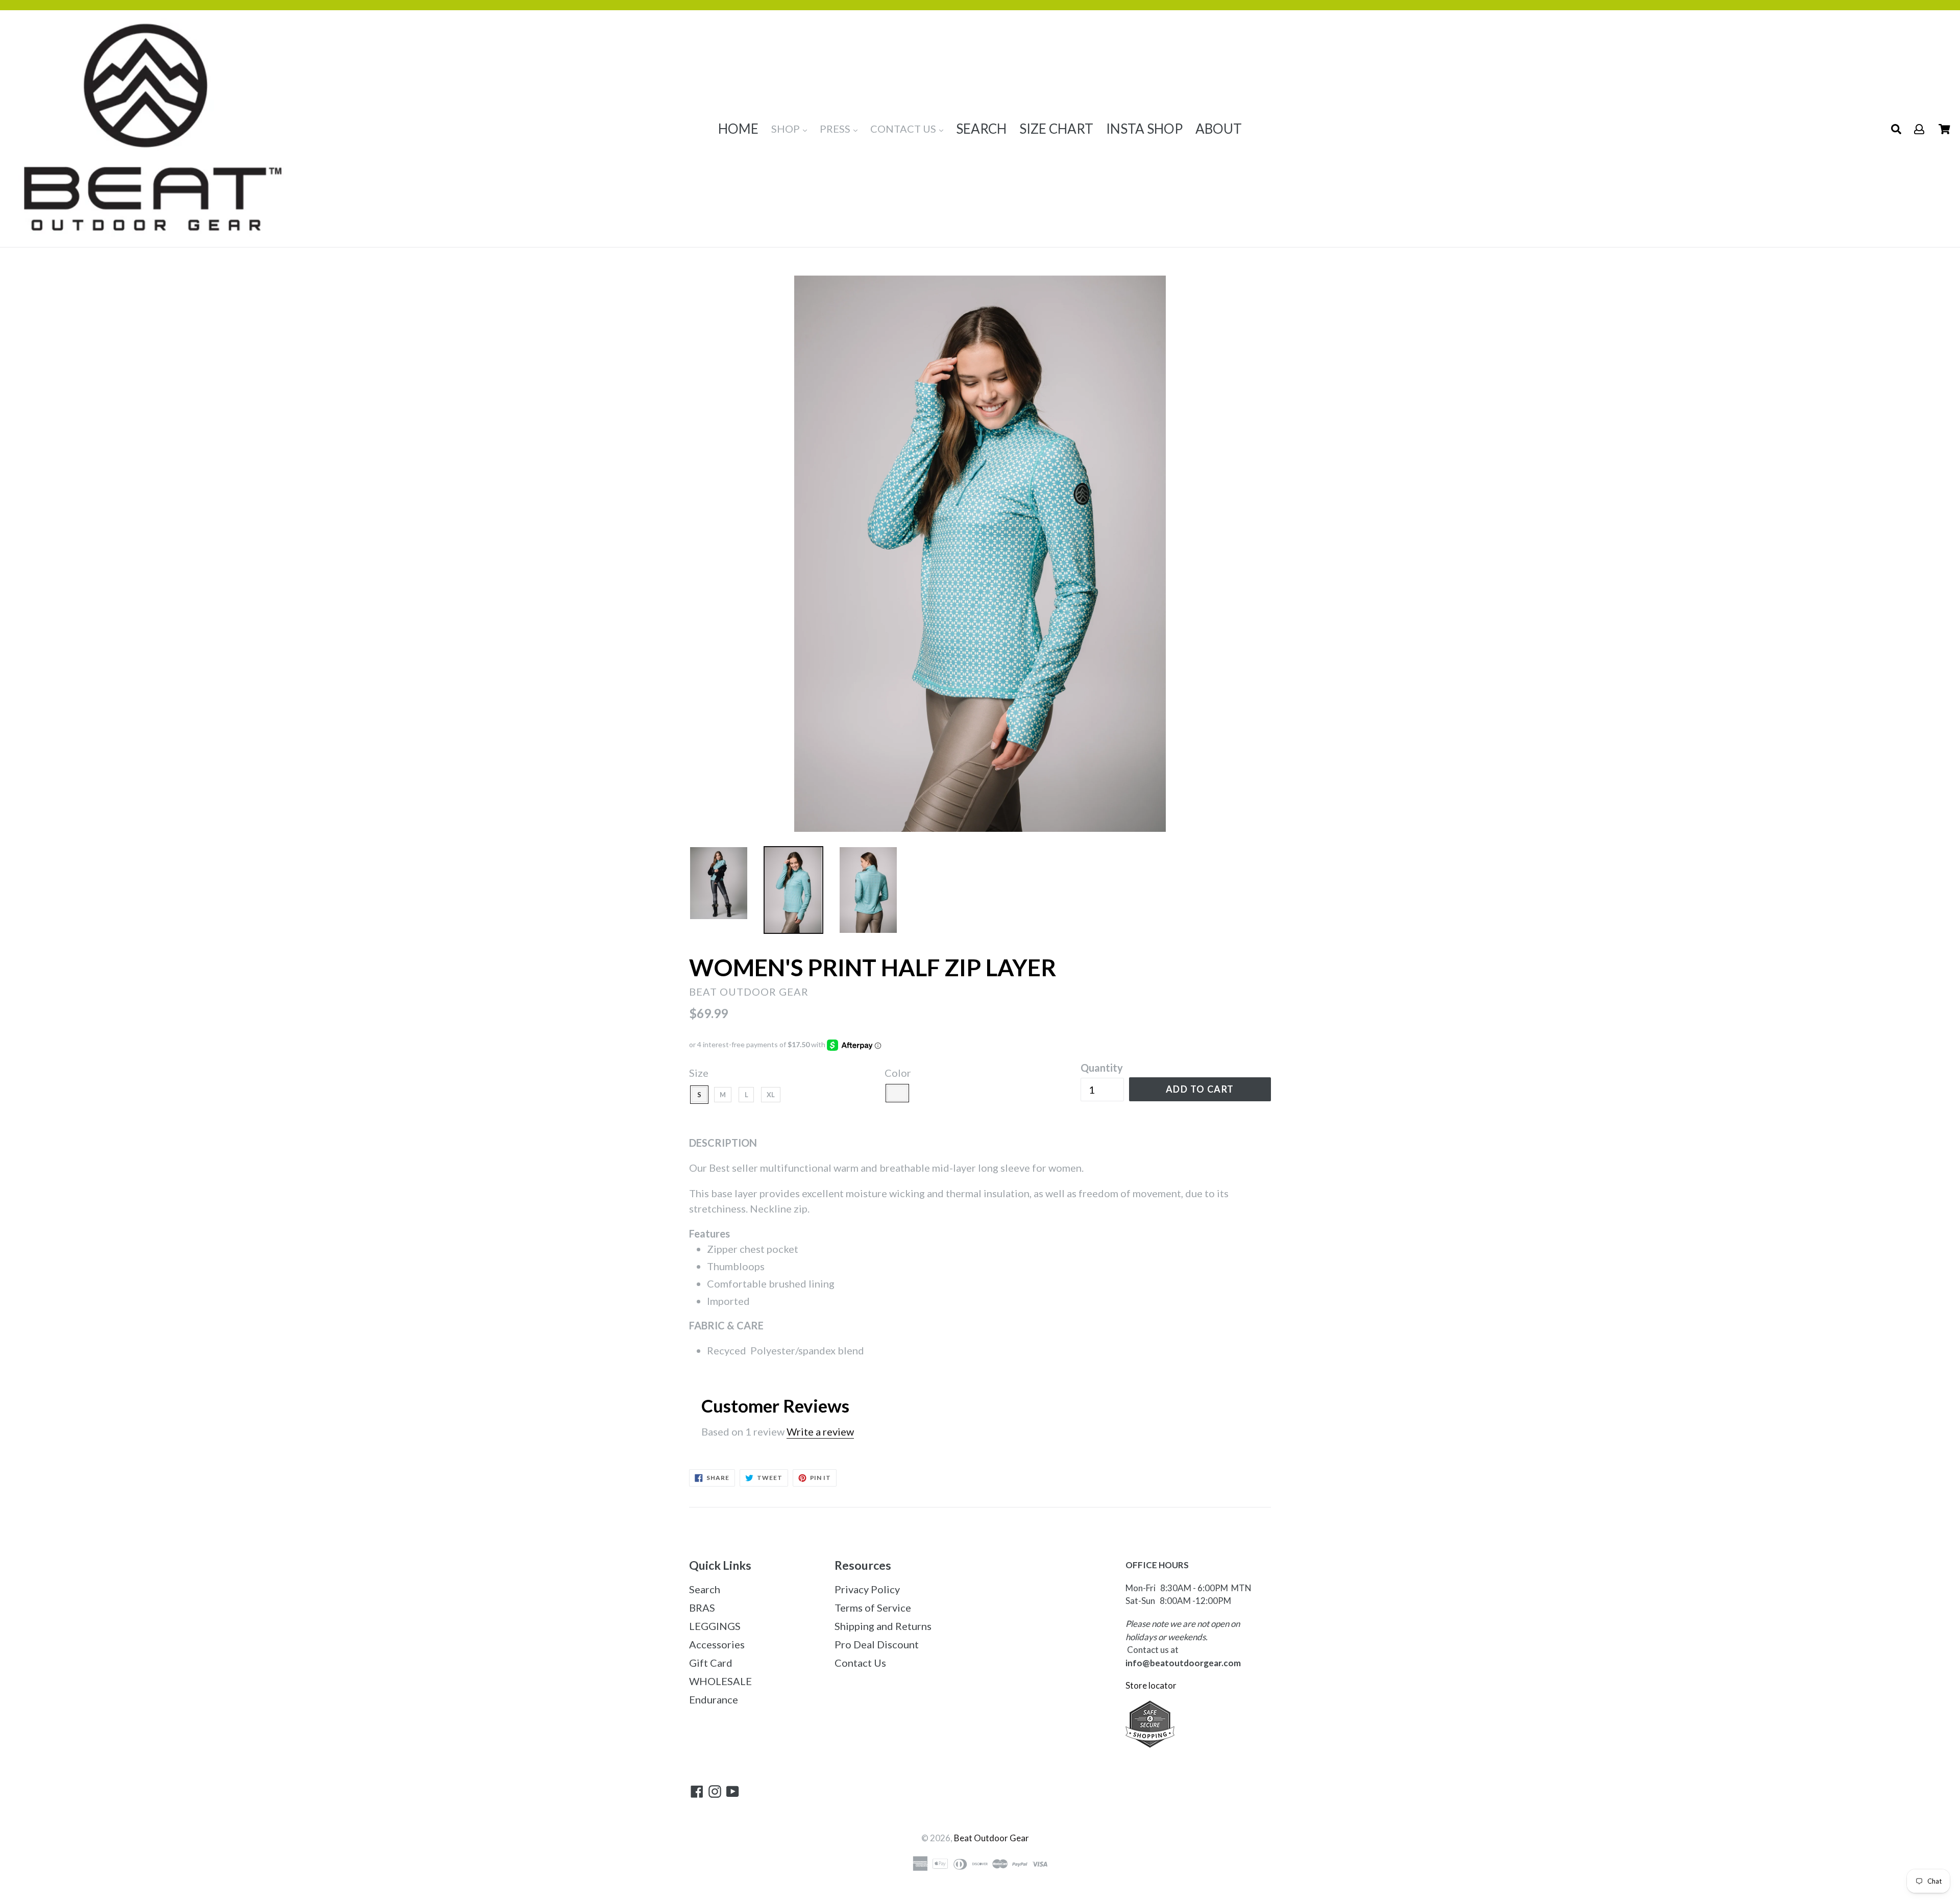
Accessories (717, 1644)
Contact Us (860, 1663)
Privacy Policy (867, 1589)
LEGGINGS (715, 1626)
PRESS (836, 129)
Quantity (1102, 1068)
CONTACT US (904, 129)
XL (771, 1095)
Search (705, 1589)
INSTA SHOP (1144, 129)
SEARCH (981, 129)
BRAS (702, 1608)
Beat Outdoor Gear (991, 1838)
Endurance (714, 1699)
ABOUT (1219, 129)
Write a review (820, 1431)
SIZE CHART (1056, 129)
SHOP (787, 129)
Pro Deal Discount (877, 1644)
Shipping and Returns (883, 1626)
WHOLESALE (720, 1681)
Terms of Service (873, 1608)
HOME (738, 129)
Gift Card (711, 1663)
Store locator (1152, 1685)
